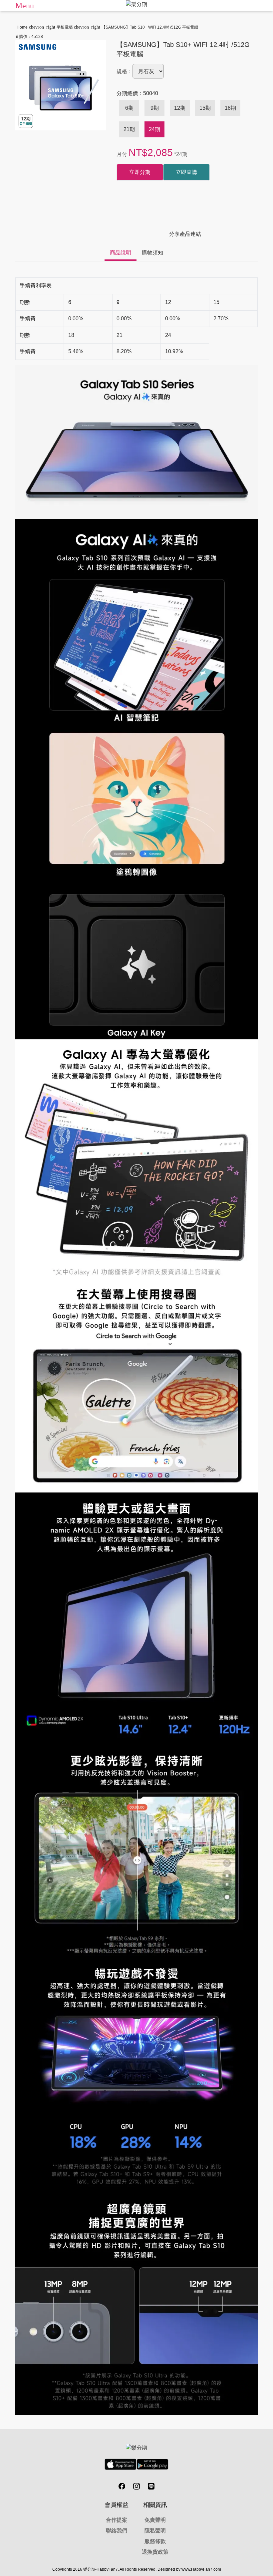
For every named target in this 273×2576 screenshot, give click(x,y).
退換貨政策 (155, 2552)
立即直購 (186, 172)
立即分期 (140, 172)
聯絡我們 (117, 2531)
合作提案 (117, 2520)
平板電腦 (65, 27)
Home (22, 27)
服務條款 (155, 2541)
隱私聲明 (155, 2531)
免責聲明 (155, 2520)
